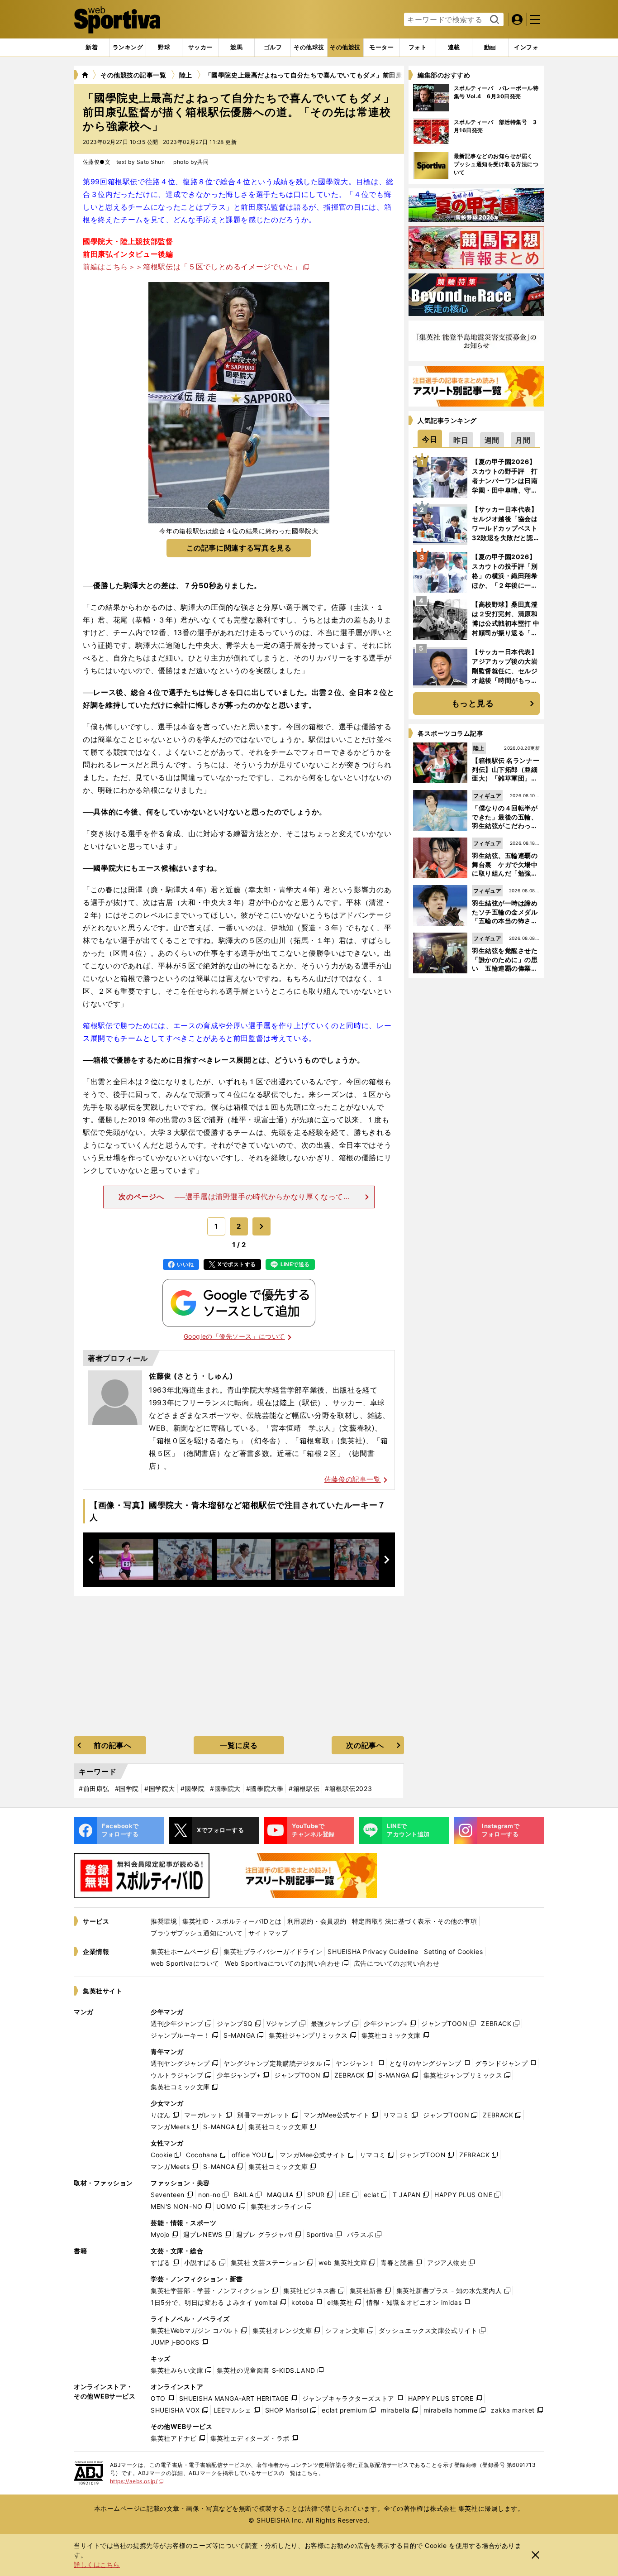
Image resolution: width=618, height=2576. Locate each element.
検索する (493, 20)
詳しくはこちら (97, 2564)
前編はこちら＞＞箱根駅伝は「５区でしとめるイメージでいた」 (192, 267)
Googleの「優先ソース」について (234, 1336)
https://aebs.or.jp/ (137, 2481)
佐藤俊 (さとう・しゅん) (191, 1376)
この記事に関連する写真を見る (239, 548)
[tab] (164, 48)
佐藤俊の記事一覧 (353, 1479)
